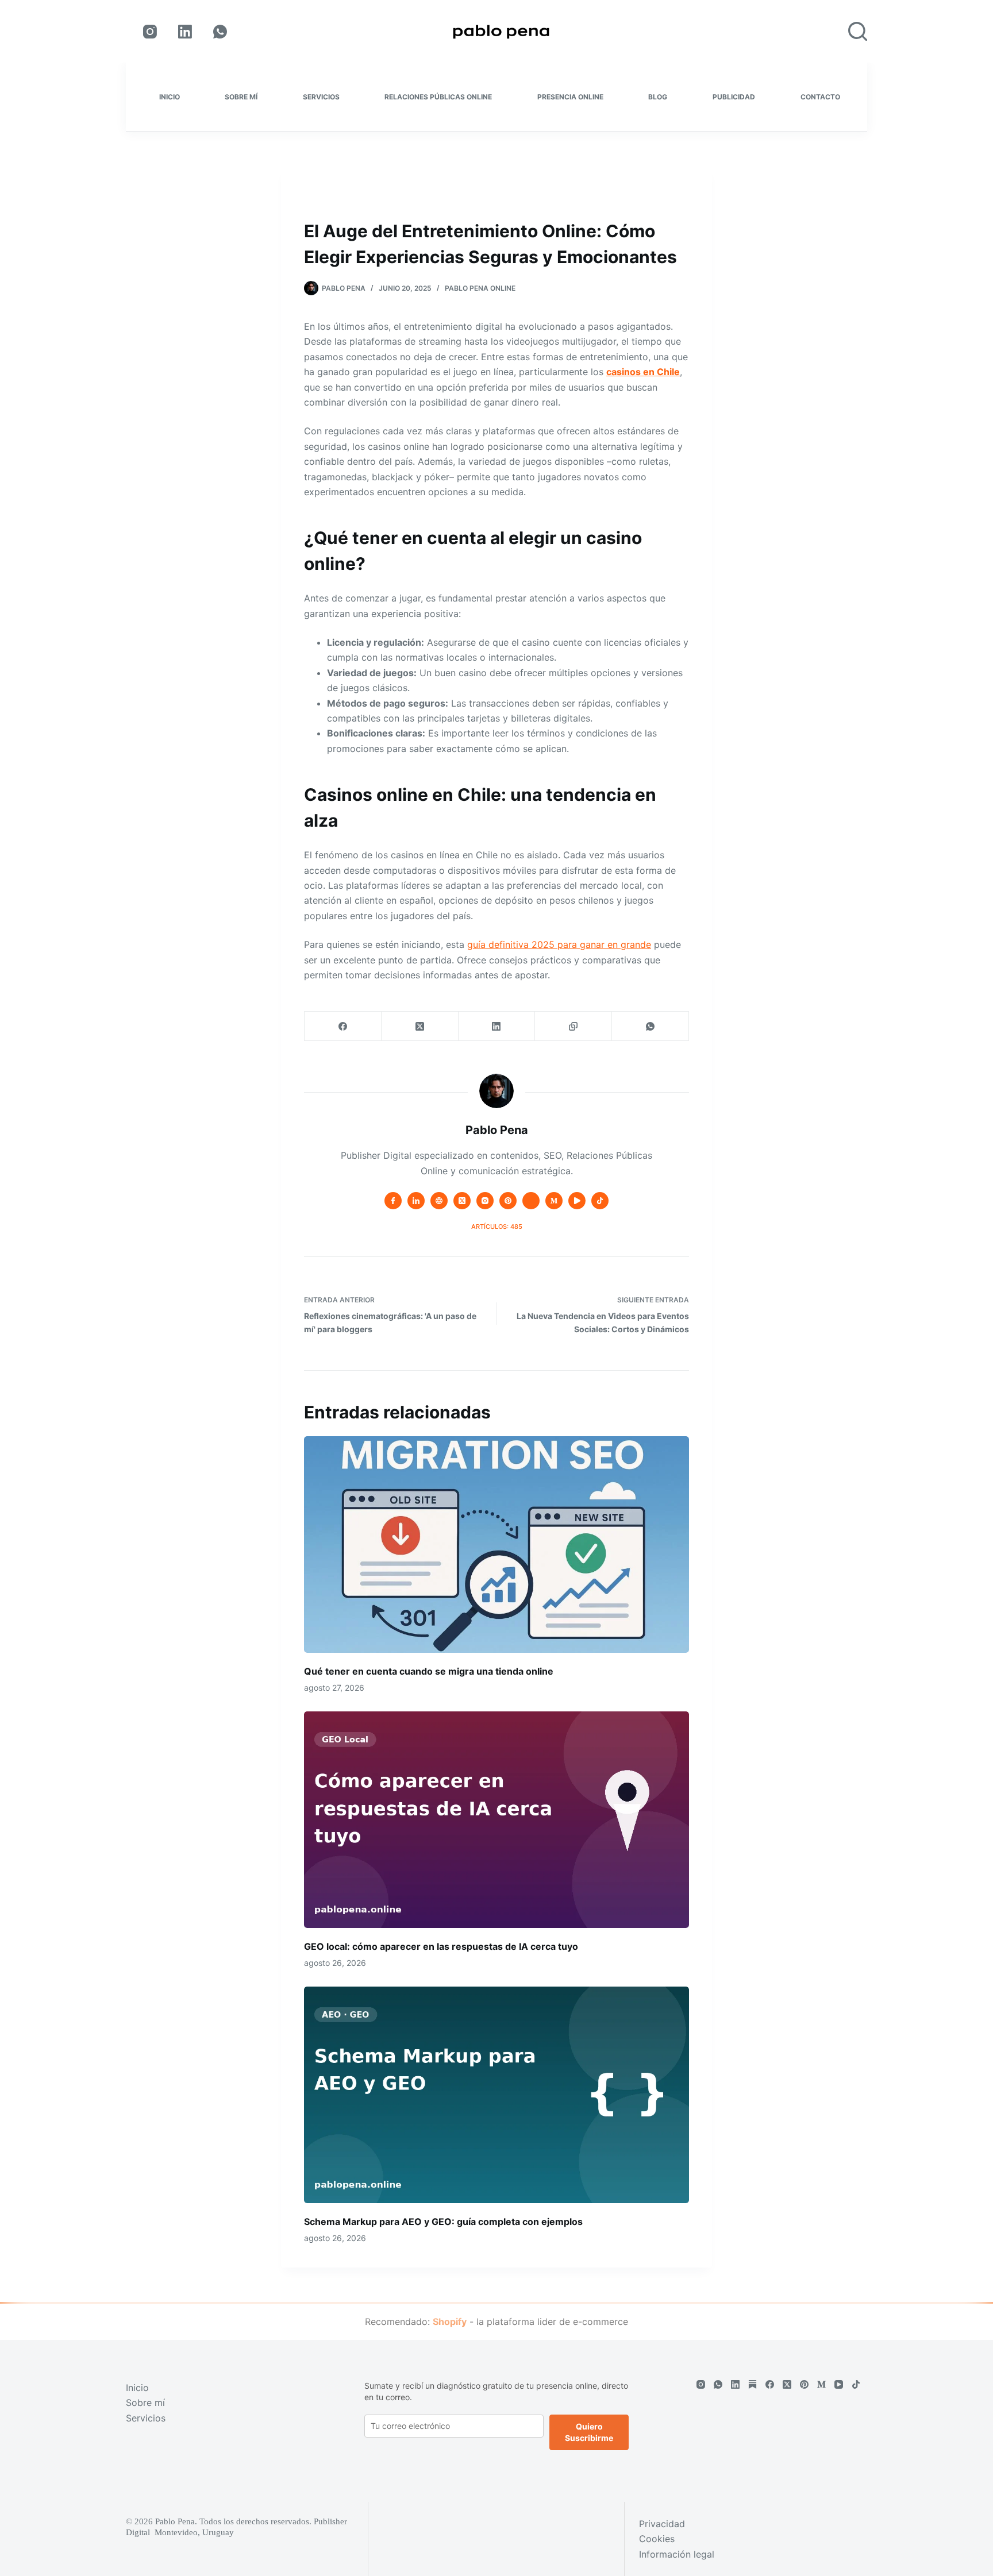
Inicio (170, 97)
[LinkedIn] (185, 32)
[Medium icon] (554, 1201)
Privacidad (662, 2524)
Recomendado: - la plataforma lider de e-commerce (496, 2322)
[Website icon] (439, 1201)
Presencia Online (570, 97)
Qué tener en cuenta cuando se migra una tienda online (429, 1671)
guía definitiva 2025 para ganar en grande (559, 944)
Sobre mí (241, 97)
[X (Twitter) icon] (462, 1201)
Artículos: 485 (497, 1227)
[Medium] (821, 2384)
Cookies (657, 2539)
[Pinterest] (804, 2384)
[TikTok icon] (600, 1201)
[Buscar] (858, 31)
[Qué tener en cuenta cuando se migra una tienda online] (496, 1545)
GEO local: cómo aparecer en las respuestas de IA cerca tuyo (441, 1946)
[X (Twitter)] (420, 1026)
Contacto (820, 97)
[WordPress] (753, 2384)
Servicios (321, 97)
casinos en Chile (643, 372)
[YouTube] (839, 2384)
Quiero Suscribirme (589, 2432)
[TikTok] (856, 2384)
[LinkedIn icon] (416, 1201)
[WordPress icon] (531, 1201)
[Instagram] (150, 32)
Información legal (677, 2554)
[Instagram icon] (485, 1201)
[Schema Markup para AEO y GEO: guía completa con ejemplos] (496, 2095)
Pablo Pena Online (480, 288)
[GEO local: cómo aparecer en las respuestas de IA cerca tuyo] (496, 1820)
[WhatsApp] (220, 32)
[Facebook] (343, 1026)
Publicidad (734, 97)
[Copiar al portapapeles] (574, 1026)
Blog (658, 97)
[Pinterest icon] (508, 1201)
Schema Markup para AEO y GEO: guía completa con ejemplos (443, 2222)
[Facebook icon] (393, 1201)
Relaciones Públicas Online (438, 97)
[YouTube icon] (577, 1201)
